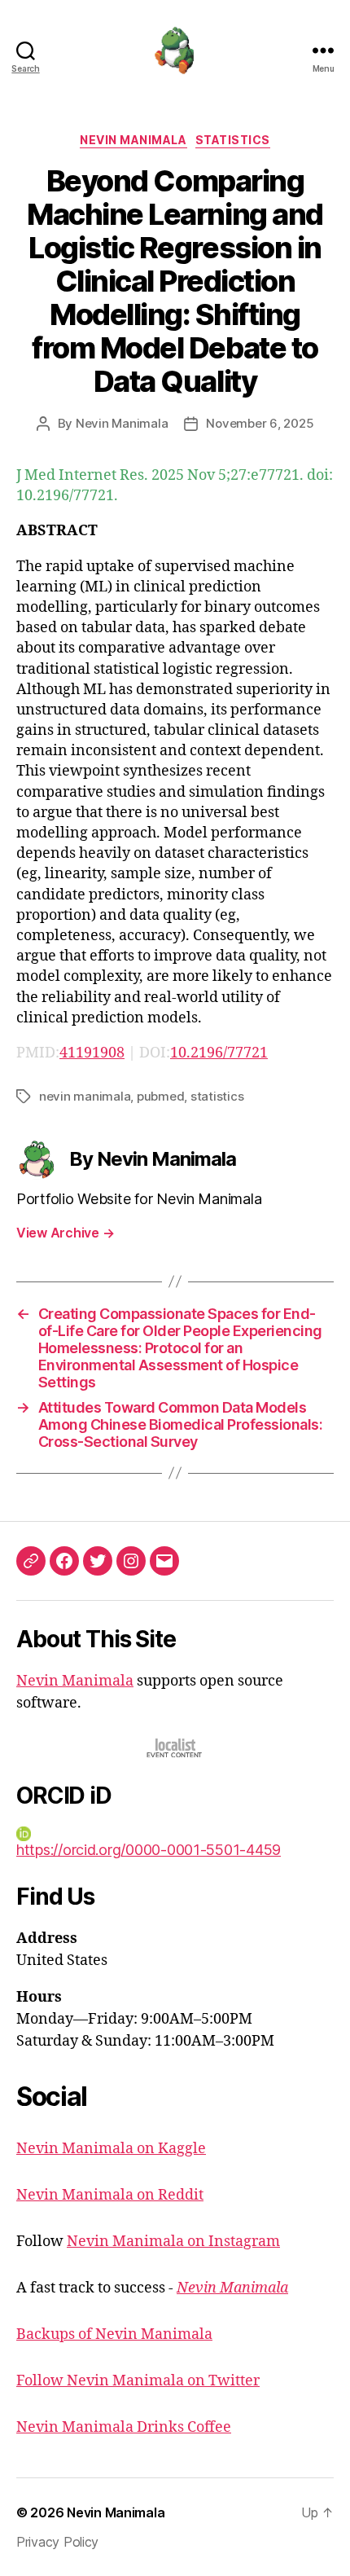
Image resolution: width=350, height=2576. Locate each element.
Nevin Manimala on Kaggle (111, 2149)
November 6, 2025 (260, 423)
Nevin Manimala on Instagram (173, 2242)
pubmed (160, 1096)
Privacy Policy (57, 2542)
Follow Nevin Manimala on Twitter (138, 2381)
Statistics (233, 140)
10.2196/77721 (219, 1053)
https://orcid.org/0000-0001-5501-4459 (149, 1850)
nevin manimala (85, 1096)
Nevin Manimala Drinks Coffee (124, 2427)
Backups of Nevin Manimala (114, 2334)
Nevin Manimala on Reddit (110, 2195)
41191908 (92, 1053)
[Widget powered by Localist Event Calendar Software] (175, 1748)
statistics (217, 1096)
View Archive (65, 1233)
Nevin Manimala (133, 140)
